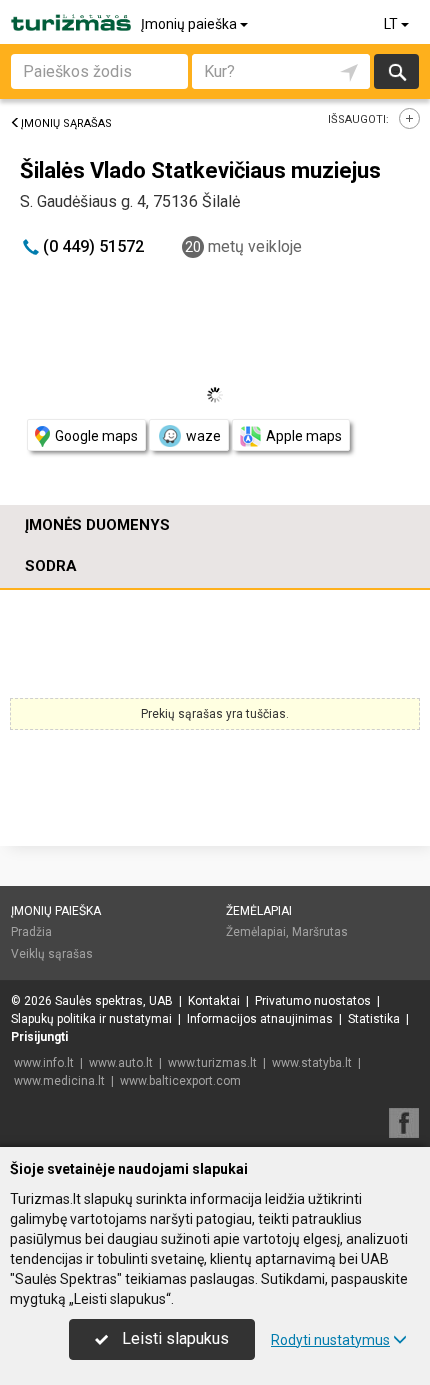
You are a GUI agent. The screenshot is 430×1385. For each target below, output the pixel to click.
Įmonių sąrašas (66, 123)
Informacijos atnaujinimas (260, 1019)
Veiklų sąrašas (52, 954)
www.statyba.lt (312, 1063)
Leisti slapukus (173, 1338)
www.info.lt (44, 1063)
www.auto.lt (121, 1063)
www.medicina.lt (59, 1081)
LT (392, 24)
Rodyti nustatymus (330, 1340)
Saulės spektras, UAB (114, 1001)
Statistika (374, 1019)
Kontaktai (214, 1001)
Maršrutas (320, 932)
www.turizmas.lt (212, 1063)
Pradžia (31, 932)
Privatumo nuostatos (313, 1001)
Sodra (51, 566)
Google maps (96, 436)
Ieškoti (396, 71)
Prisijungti (39, 1037)
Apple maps (304, 436)
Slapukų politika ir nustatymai (91, 1019)
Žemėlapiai (259, 911)
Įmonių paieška (190, 24)
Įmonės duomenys (97, 525)
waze (203, 436)
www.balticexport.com (180, 1081)
